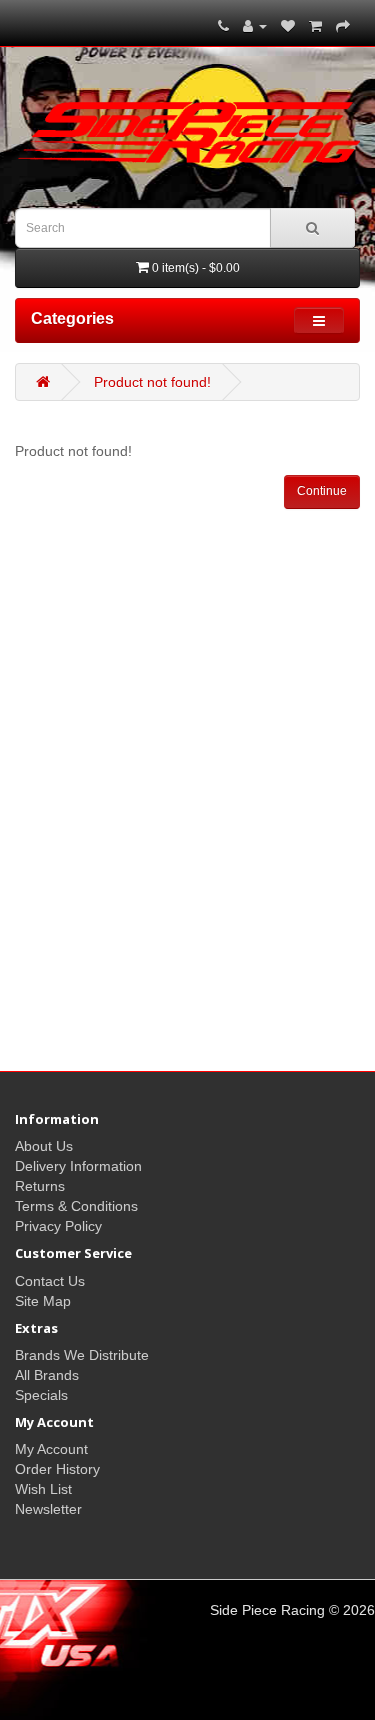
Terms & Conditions (76, 1206)
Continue (322, 491)
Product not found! (152, 382)
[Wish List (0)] (288, 26)
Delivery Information (78, 1166)
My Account (51, 1449)
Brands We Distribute (82, 1355)
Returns (40, 1186)
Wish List (43, 1489)
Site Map (43, 1301)
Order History (57, 1469)
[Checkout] (343, 26)
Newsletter (48, 1509)
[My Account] (255, 26)
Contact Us (50, 1281)
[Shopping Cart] (315, 26)
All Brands (47, 1375)
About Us (44, 1146)
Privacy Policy (58, 1226)
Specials (41, 1395)
